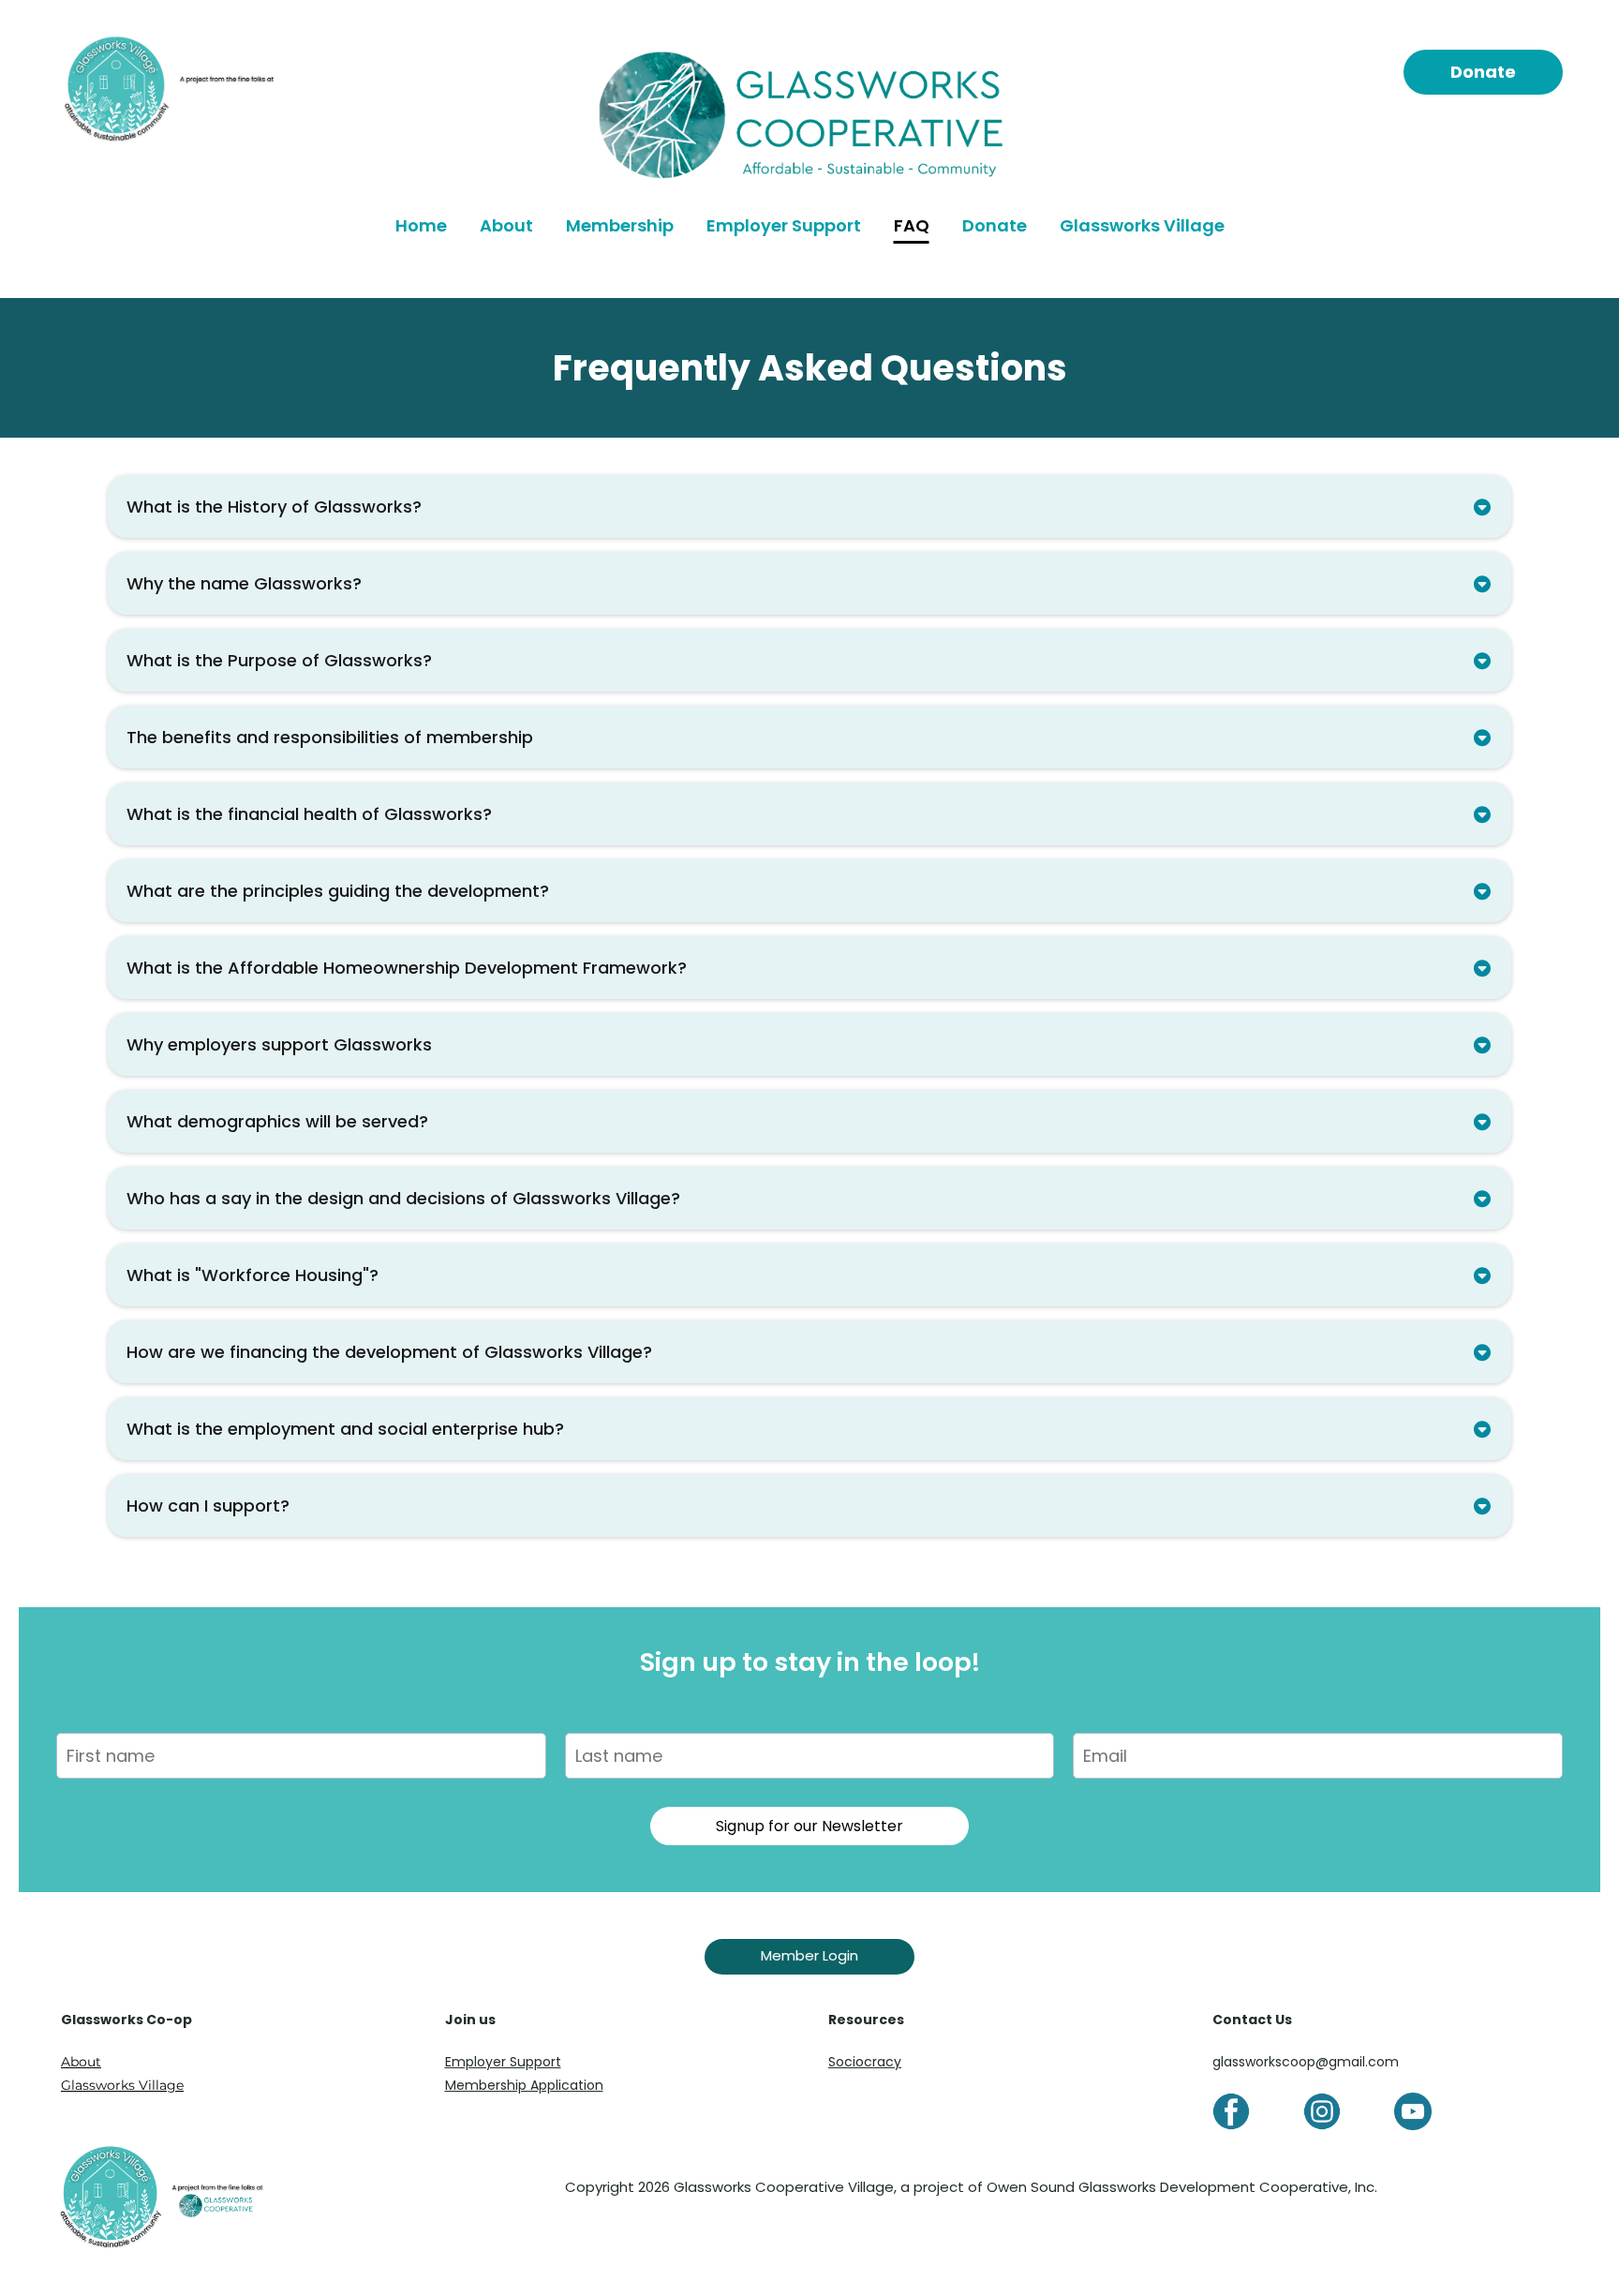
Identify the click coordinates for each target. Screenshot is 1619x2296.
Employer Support (784, 225)
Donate (995, 225)
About (506, 225)
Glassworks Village (1142, 225)
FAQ (912, 225)
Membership (620, 225)
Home (421, 225)
